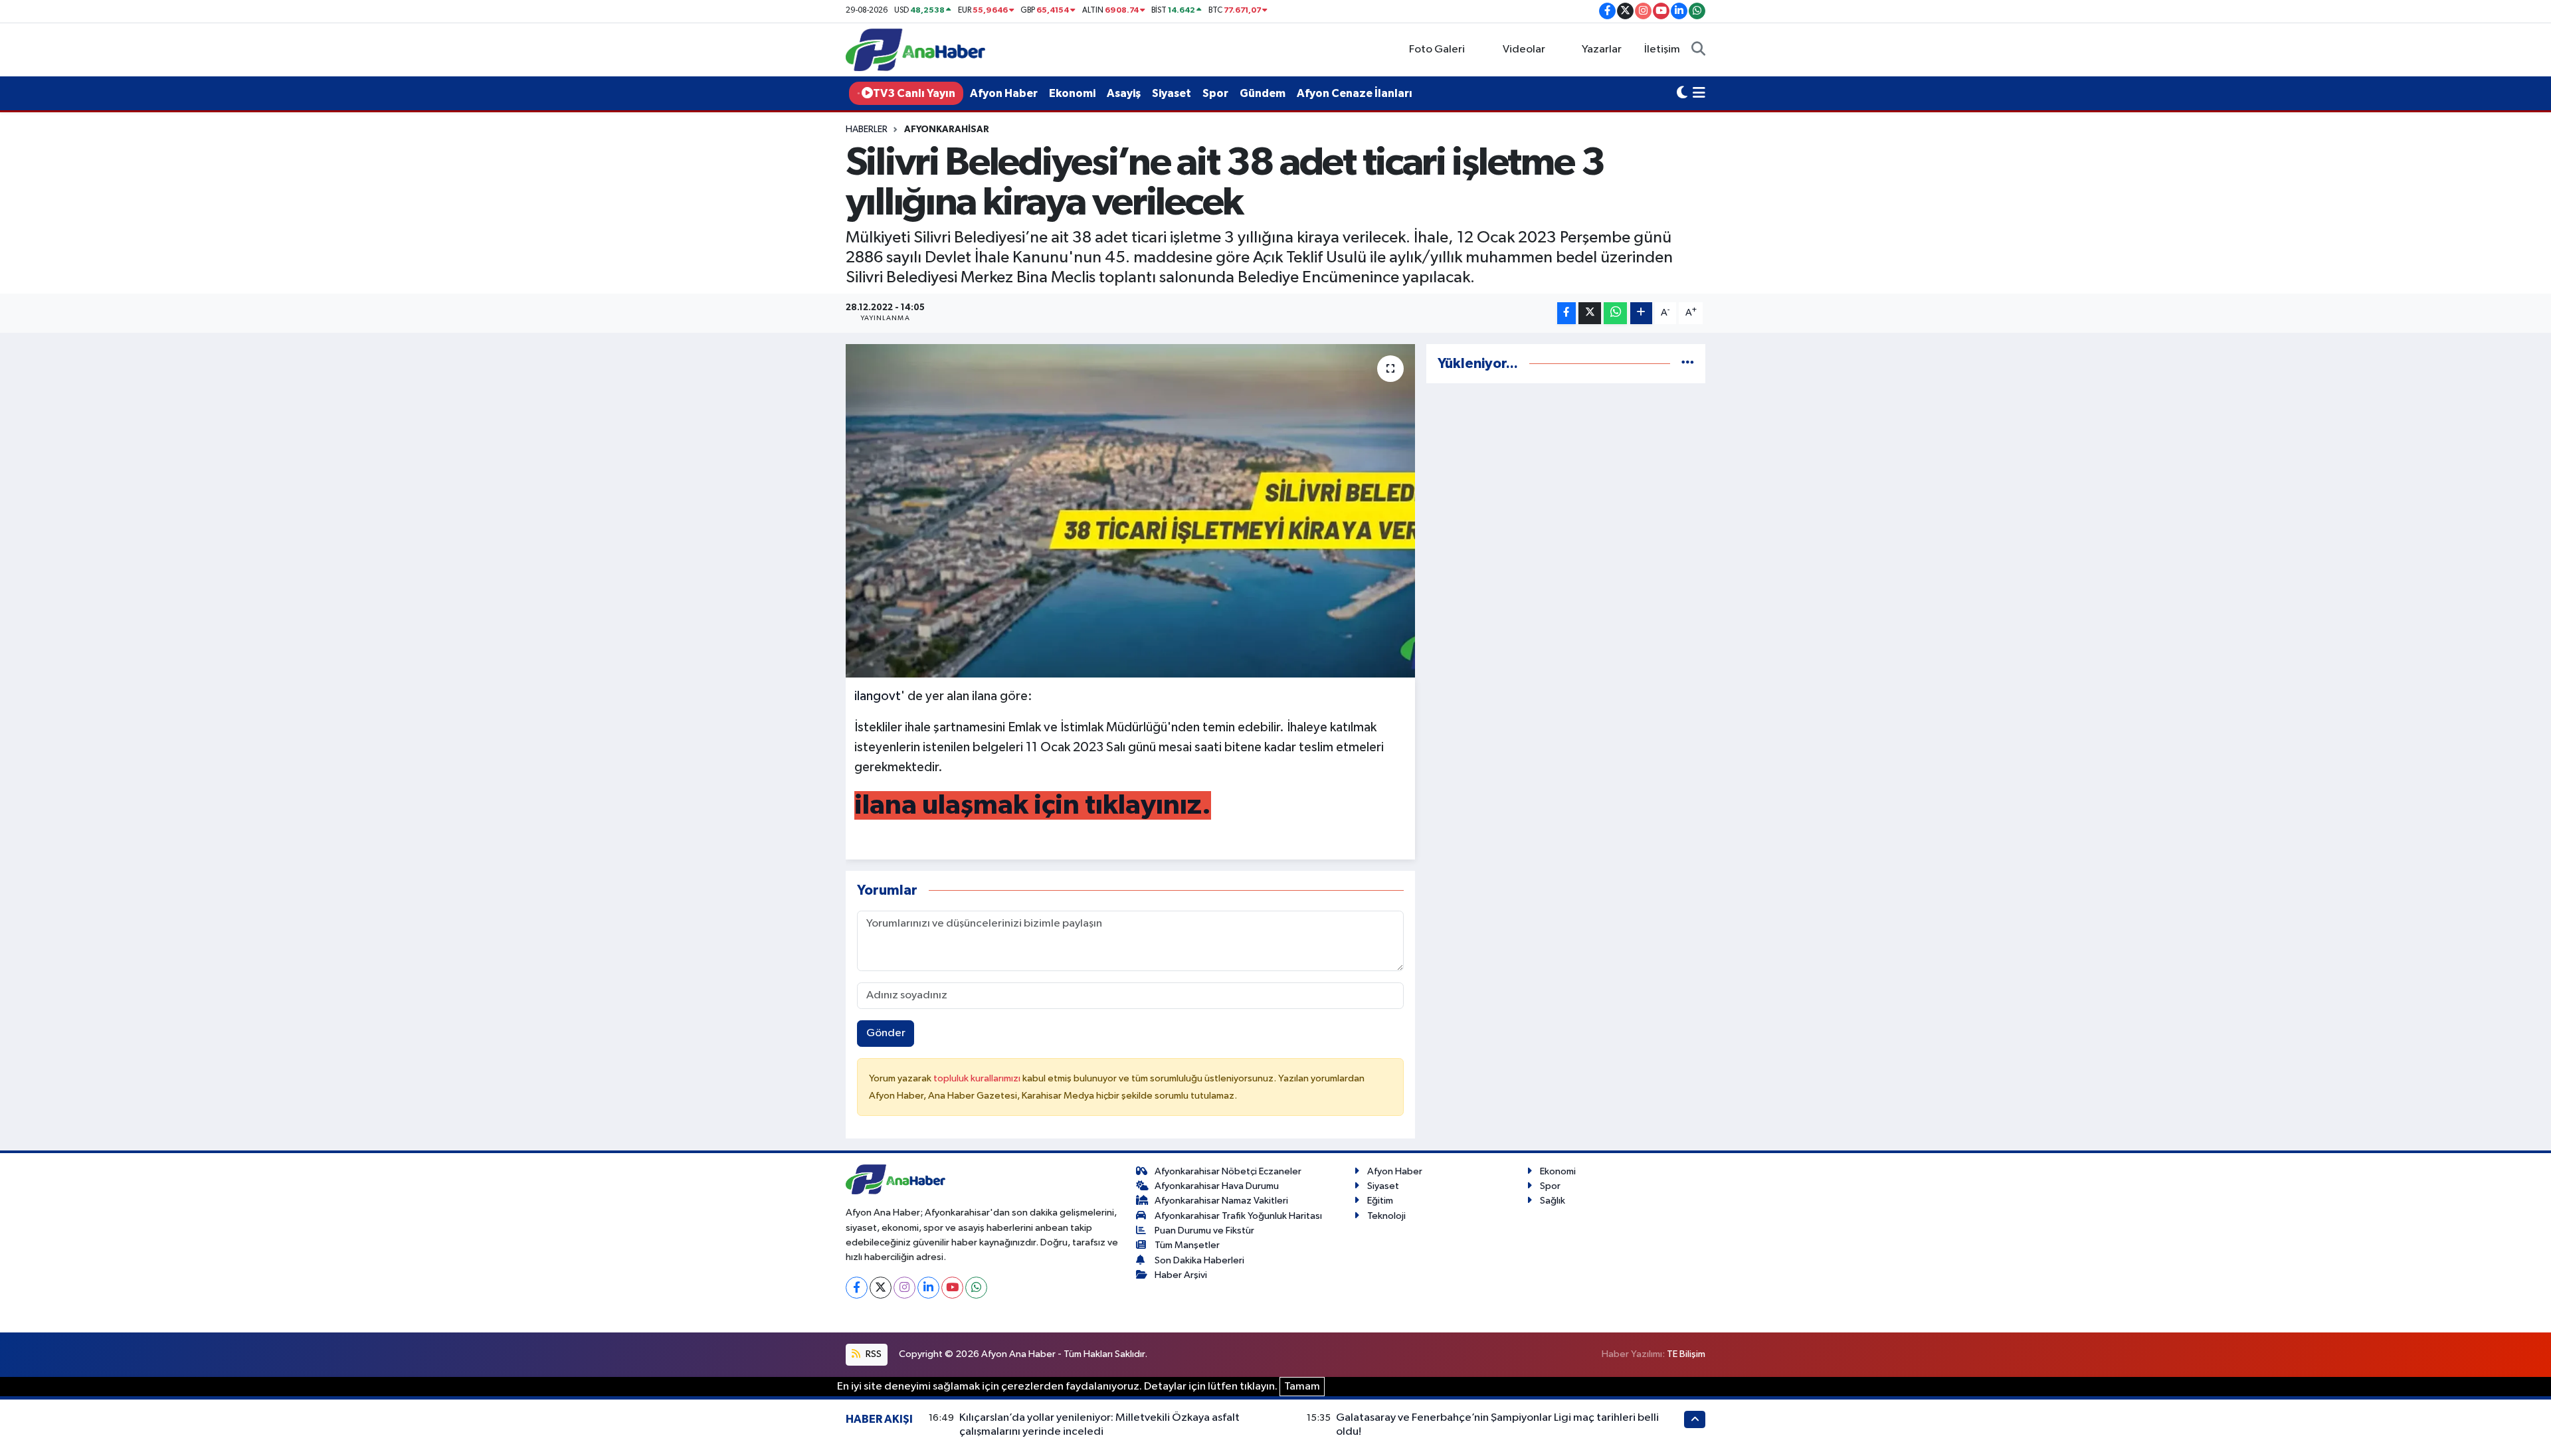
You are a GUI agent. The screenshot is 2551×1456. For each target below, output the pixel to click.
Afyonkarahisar (947, 130)
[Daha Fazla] (1641, 313)
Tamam (1302, 1387)
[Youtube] (952, 1288)
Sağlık (1553, 1201)
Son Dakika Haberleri (1199, 1260)
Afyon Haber (1004, 93)
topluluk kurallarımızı (978, 1078)
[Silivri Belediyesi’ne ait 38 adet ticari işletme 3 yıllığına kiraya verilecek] (1130, 511)
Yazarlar (1602, 49)
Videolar (1524, 49)
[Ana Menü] (1699, 94)
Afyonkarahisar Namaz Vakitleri (1221, 1201)
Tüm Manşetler (1187, 1245)
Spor (1215, 93)
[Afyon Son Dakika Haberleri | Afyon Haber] (915, 49)
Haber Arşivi (1181, 1275)
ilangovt (878, 696)
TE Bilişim (1686, 1354)
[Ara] (1698, 50)
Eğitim (1380, 1201)
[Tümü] (1688, 364)
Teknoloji (1386, 1216)
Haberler (867, 130)
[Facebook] (857, 1288)
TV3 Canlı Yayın (914, 93)
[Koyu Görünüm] (1682, 94)
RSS (873, 1354)
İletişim (1662, 49)
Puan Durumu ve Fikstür (1204, 1230)
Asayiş (1124, 93)
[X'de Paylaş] (1590, 313)
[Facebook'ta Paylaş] (1566, 313)
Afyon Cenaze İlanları (1355, 93)
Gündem (1263, 93)
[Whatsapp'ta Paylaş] (1615, 313)
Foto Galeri (1437, 49)
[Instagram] (904, 1288)
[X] (881, 1288)
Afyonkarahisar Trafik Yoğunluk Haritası (1238, 1216)
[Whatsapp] (976, 1288)
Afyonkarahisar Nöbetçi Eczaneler (1228, 1171)
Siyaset (1172, 93)
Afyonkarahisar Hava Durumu (1217, 1186)
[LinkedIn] (928, 1288)
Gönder (886, 1033)
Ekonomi (1072, 93)
